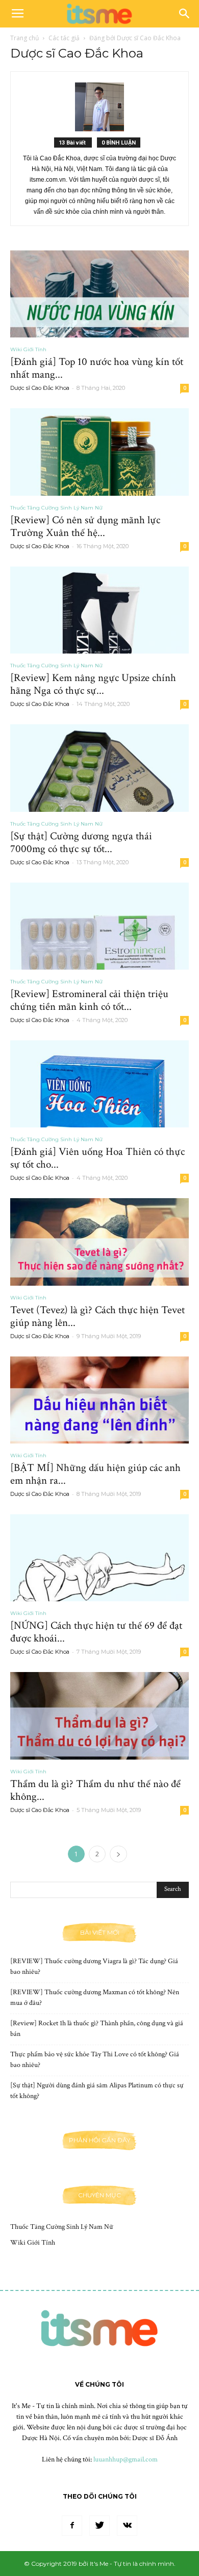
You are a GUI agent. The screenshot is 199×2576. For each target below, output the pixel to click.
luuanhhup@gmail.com (126, 2459)
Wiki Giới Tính (28, 349)
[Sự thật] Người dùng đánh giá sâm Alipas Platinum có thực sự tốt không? (97, 2091)
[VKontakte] (127, 2526)
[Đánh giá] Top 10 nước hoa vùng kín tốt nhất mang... (97, 368)
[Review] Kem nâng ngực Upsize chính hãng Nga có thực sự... (93, 684)
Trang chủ (24, 38)
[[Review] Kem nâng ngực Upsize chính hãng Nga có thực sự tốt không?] (99, 610)
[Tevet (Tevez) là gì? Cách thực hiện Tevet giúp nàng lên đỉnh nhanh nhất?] (99, 1242)
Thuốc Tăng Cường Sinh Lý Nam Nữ (56, 508)
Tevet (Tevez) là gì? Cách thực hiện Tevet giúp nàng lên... (97, 1316)
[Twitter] (99, 2526)
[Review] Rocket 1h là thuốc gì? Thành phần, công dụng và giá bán (97, 2029)
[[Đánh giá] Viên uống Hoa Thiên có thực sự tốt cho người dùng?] (99, 1084)
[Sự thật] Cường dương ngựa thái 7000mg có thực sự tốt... (81, 842)
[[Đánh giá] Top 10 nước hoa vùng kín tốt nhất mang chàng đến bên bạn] (99, 294)
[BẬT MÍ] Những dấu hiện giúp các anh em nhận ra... (95, 1474)
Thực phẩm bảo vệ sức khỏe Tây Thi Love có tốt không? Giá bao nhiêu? (95, 2060)
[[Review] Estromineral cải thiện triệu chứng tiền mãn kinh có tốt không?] (99, 926)
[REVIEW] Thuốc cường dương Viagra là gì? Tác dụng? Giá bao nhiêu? (94, 1966)
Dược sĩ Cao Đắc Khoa (40, 388)
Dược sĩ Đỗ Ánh (155, 2438)
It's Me (21, 2406)
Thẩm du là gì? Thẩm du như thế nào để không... (95, 1790)
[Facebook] (72, 2526)
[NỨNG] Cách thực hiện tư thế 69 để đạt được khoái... (96, 1632)
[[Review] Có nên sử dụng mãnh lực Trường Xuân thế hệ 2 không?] (99, 452)
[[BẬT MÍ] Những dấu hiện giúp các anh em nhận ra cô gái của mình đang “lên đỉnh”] (99, 1400)
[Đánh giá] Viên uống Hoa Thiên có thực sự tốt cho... (97, 1158)
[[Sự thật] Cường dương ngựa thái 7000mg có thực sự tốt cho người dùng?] (99, 768)
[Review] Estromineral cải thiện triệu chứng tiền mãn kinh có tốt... (89, 1000)
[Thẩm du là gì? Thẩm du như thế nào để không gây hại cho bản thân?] (99, 1716)
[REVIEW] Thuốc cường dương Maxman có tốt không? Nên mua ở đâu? (95, 1998)
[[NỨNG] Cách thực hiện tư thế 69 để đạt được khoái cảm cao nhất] (99, 1558)
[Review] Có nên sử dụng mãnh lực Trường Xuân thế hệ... (85, 526)
